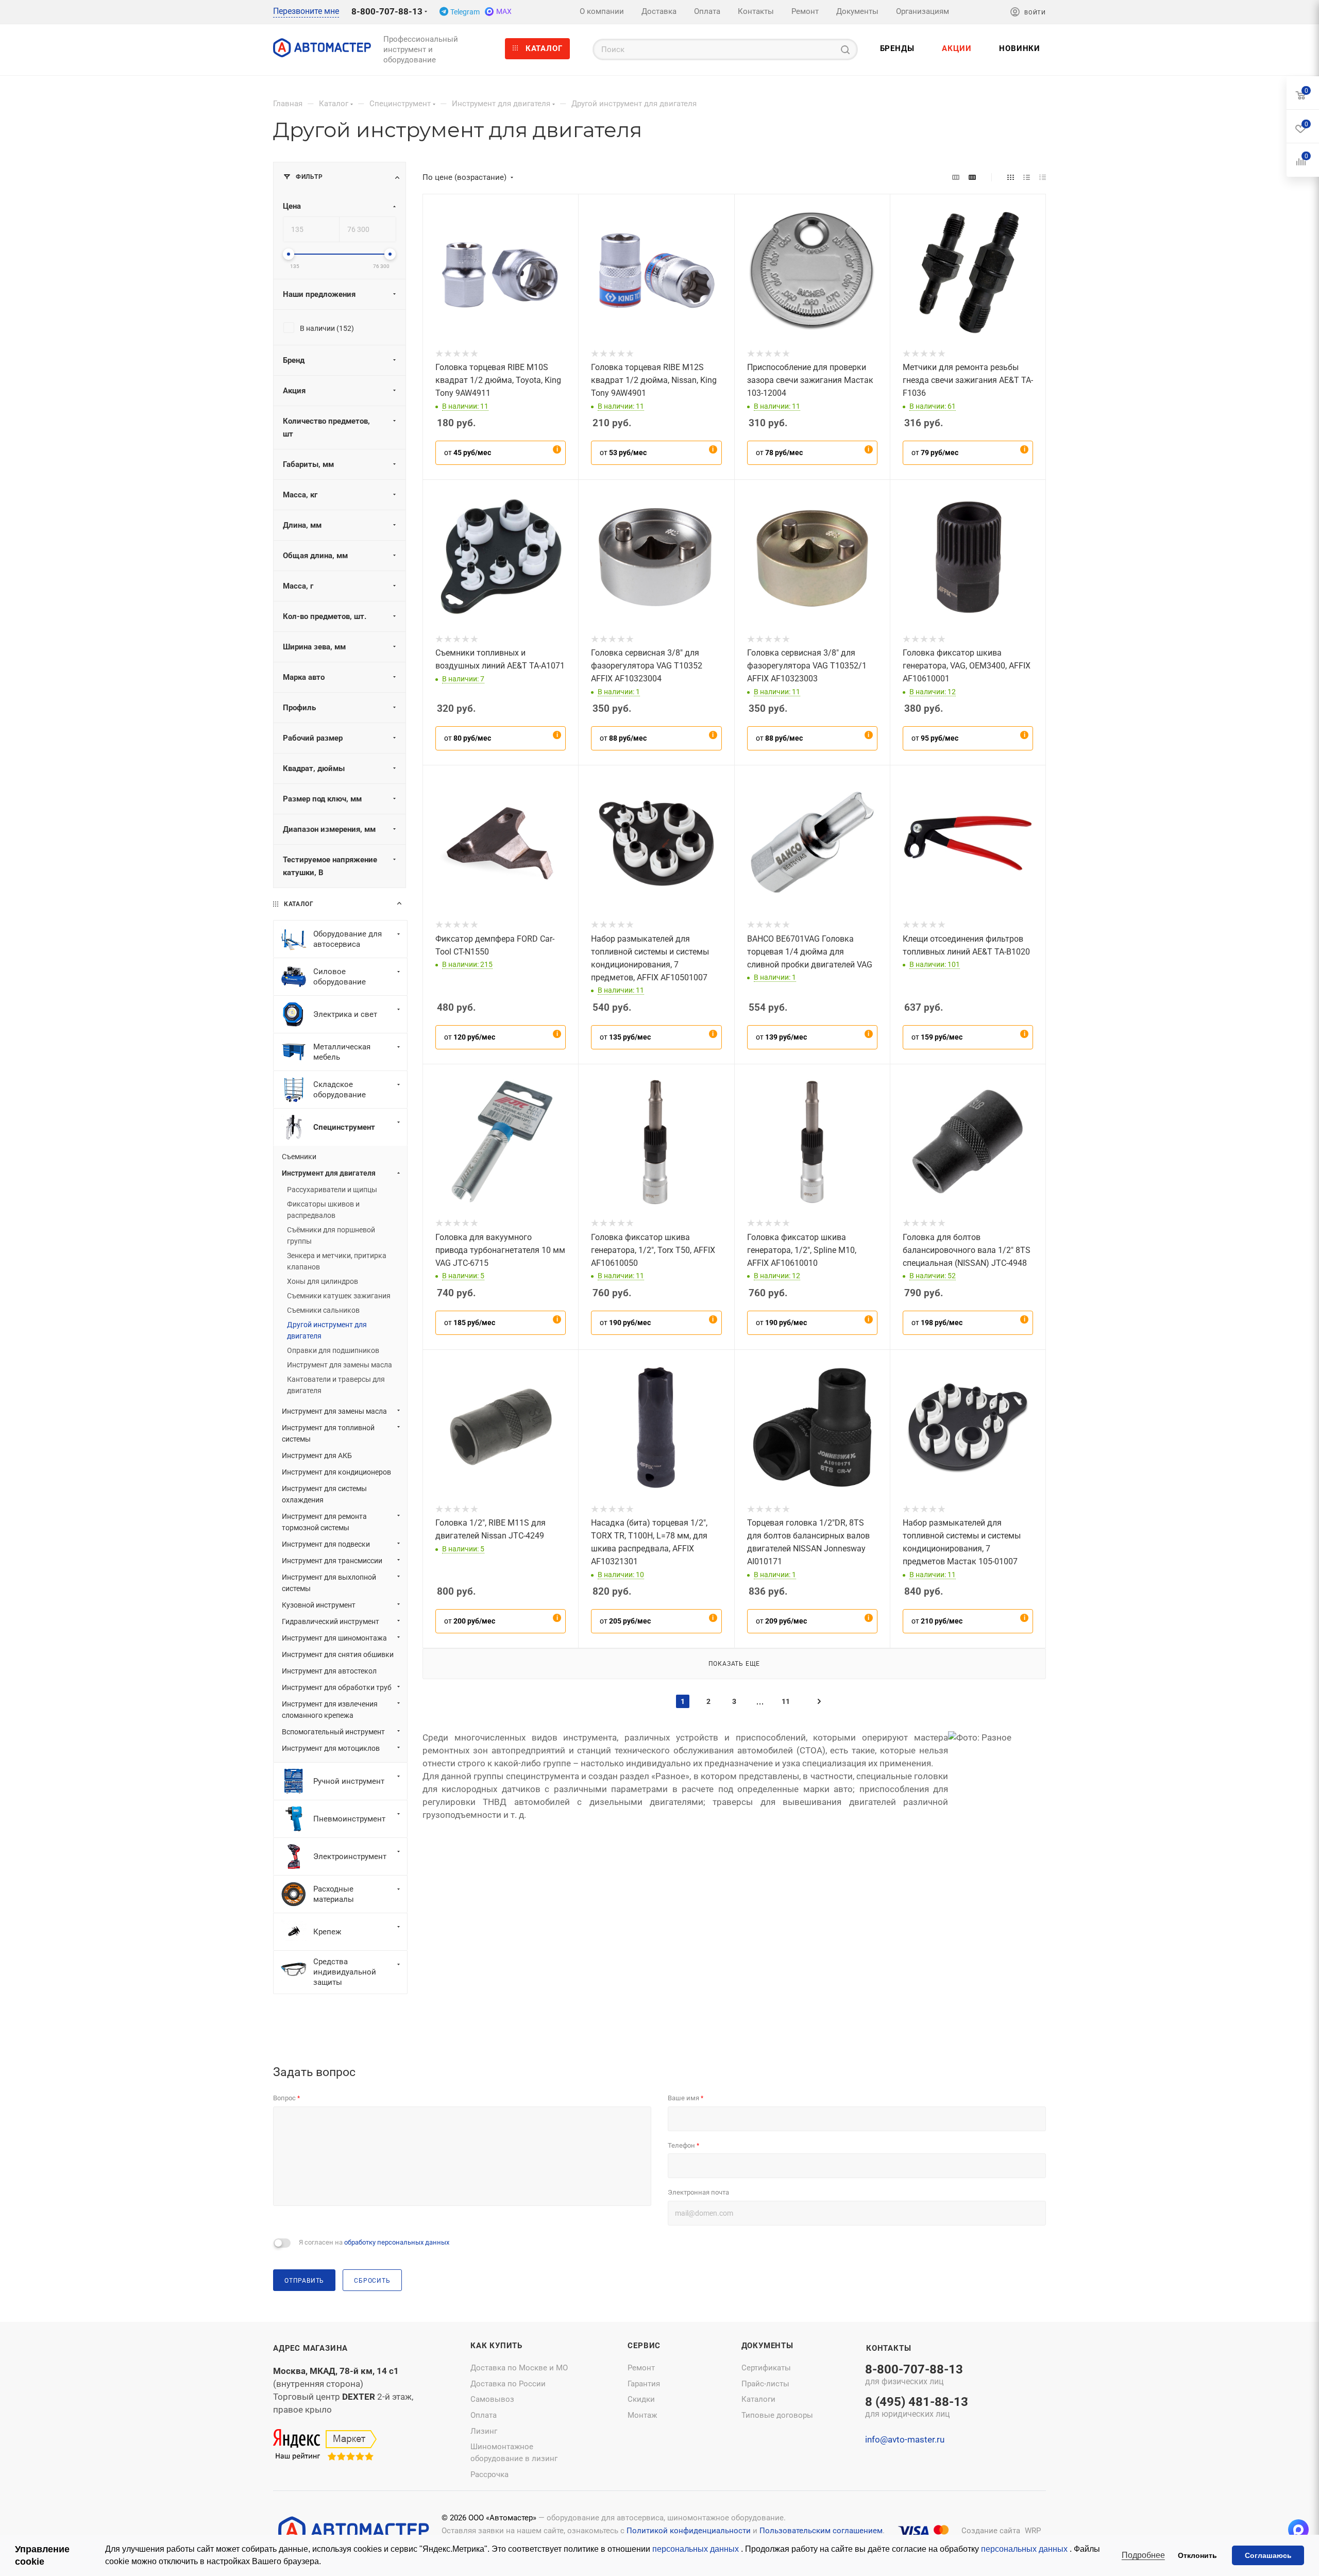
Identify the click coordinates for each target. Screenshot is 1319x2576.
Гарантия (644, 2384)
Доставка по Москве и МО (519, 2368)
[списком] (1027, 177)
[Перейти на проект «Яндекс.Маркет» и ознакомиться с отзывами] (325, 2446)
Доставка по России (508, 2384)
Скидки (641, 2399)
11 (786, 1701)
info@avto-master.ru (905, 2439)
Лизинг (484, 2431)
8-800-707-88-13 (387, 11)
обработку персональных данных (397, 2242)
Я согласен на (374, 2242)
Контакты (889, 2348)
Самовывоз (492, 2399)
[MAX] (1298, 2530)
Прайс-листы (765, 2384)
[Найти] (845, 49)
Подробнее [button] (1143, 2555)
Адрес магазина (310, 2348)
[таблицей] (1043, 177)
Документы (767, 2346)
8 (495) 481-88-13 (917, 2408)
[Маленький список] (956, 177)
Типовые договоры (777, 2415)
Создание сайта (991, 2531)
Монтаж (642, 2415)
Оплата (484, 2415)
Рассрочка (489, 2474)
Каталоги (758, 2399)
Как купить (496, 2346)
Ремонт (641, 2368)
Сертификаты (766, 2368)
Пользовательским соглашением (821, 2531)
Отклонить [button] (1197, 2555)
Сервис (644, 2346)
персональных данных (697, 2549)
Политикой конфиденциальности (689, 2531)
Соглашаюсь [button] (1268, 2555)
